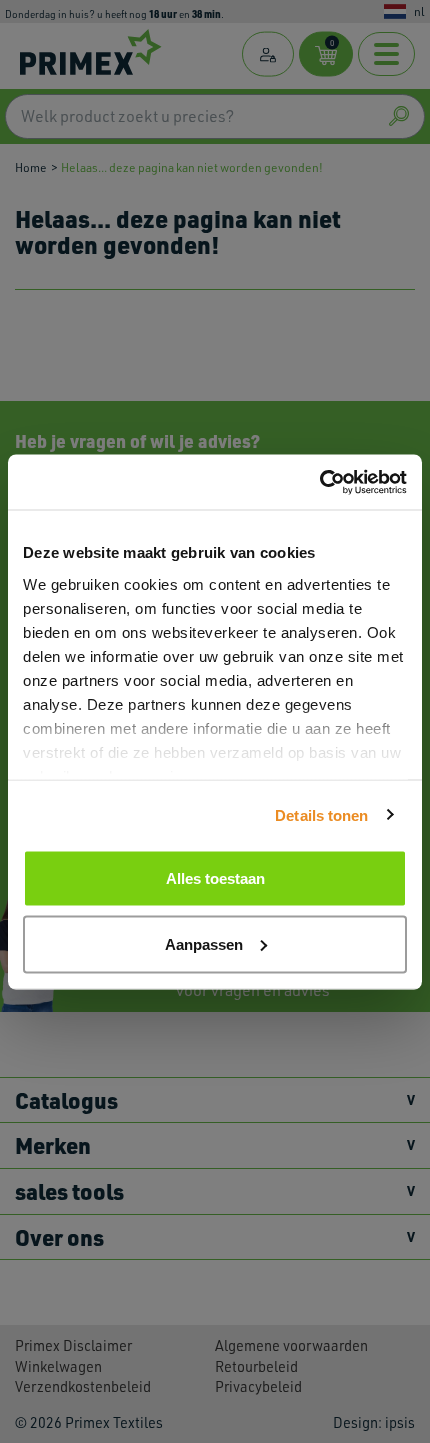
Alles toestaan (215, 878)
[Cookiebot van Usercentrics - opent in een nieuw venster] (319, 482)
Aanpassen (204, 943)
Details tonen (321, 814)
